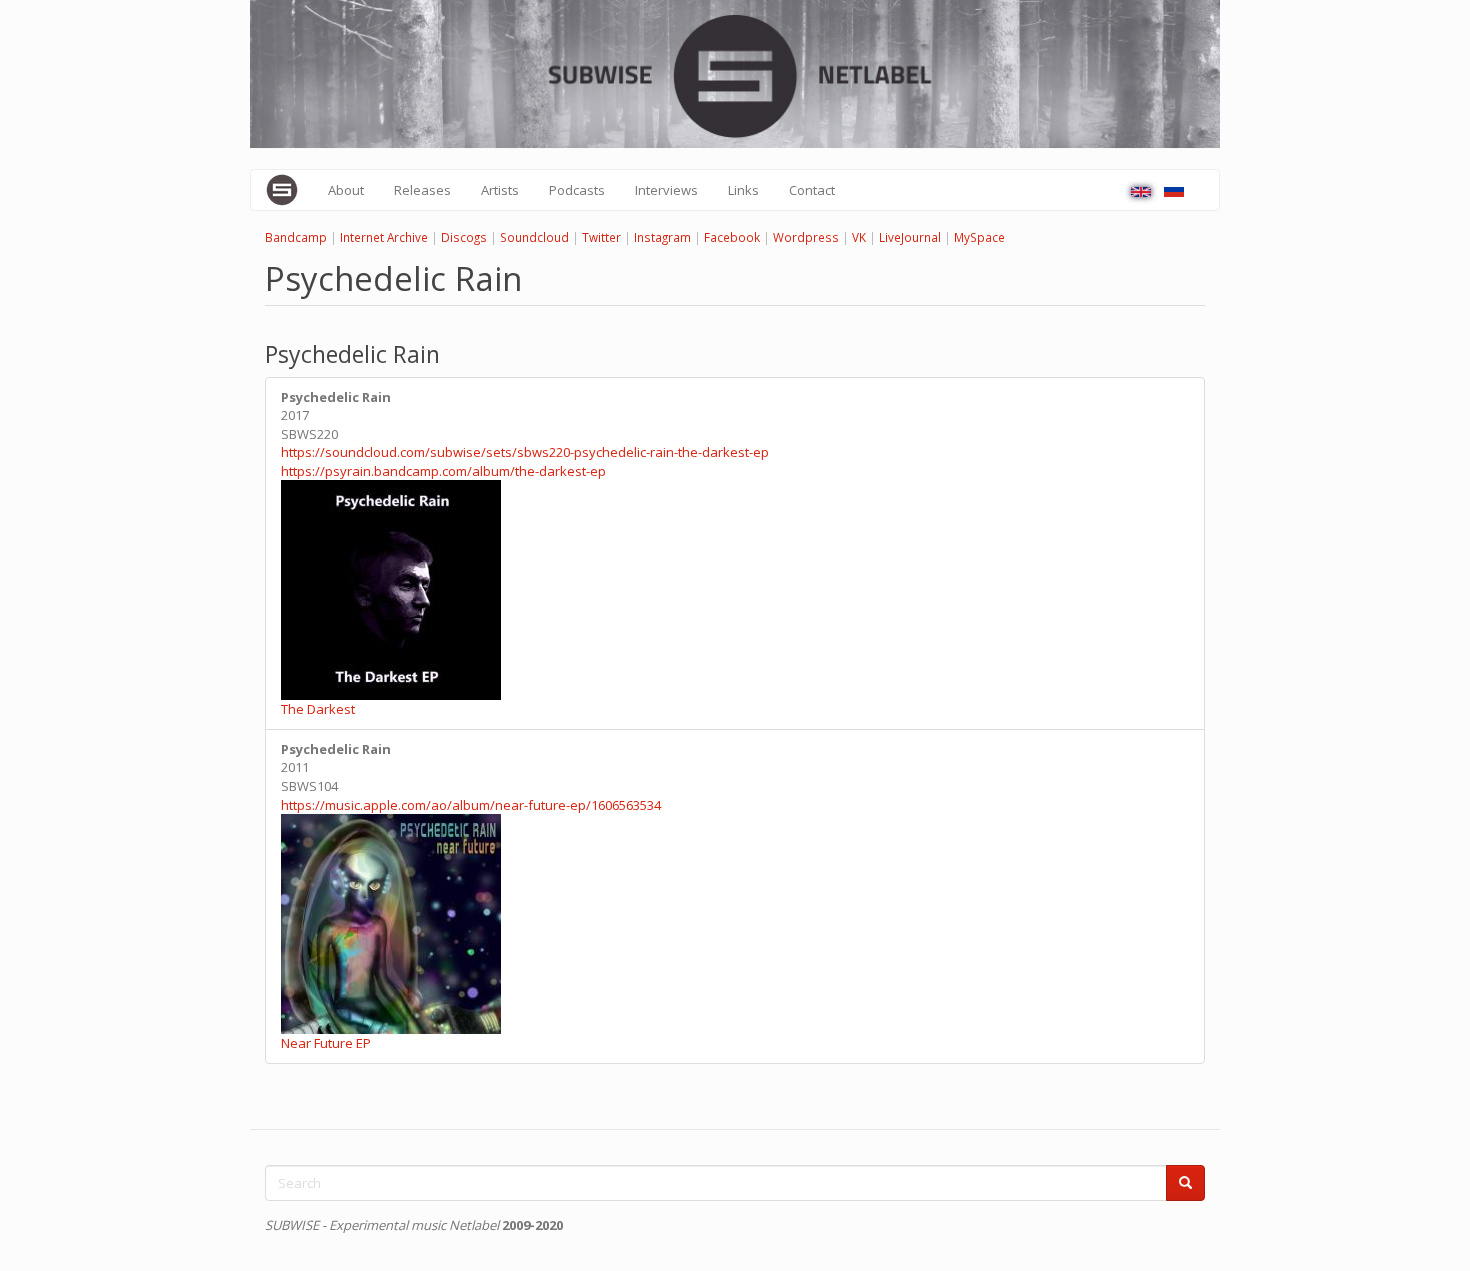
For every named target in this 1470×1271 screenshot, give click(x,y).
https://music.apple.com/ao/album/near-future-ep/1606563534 (471, 805)
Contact (812, 190)
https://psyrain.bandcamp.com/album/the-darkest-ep (443, 471)
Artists (500, 190)
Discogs (464, 237)
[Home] (289, 190)
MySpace (979, 237)
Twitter (601, 237)
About (346, 190)
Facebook (732, 237)
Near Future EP (326, 1043)
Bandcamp (296, 237)
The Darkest (318, 709)
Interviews (666, 190)
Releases (422, 190)
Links (743, 190)
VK (859, 237)
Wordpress (806, 237)
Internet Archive (384, 237)
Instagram (662, 237)
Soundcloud (534, 237)
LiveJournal (910, 237)
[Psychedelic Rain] (1141, 192)
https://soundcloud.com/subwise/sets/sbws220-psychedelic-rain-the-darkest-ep (525, 452)
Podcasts (577, 190)
